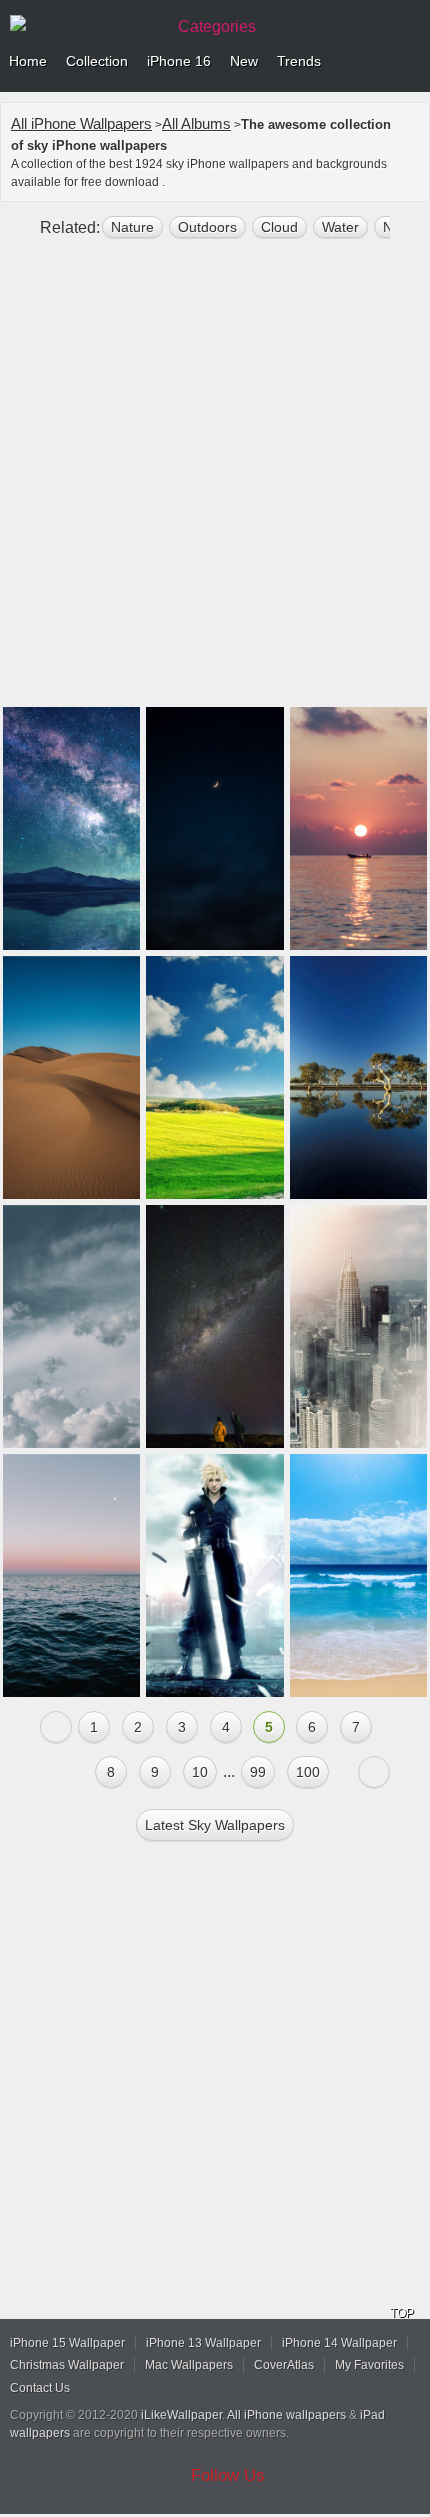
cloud (279, 227)
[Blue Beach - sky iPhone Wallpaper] (358, 1575)
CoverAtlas (284, 2365)
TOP (402, 2313)
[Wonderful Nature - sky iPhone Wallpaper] (214, 1077)
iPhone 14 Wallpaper (339, 2343)
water (340, 227)
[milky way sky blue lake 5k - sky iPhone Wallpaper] (71, 828)
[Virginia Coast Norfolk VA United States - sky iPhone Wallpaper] (71, 1575)
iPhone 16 (179, 61)
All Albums (196, 123)
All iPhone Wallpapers (81, 123)
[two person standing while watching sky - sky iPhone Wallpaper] (214, 1326)
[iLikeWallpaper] (85, 24)
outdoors (207, 227)
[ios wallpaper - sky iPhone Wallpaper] (71, 1326)
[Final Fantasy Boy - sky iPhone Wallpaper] (214, 1575)
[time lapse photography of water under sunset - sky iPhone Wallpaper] (358, 828)
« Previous (56, 1727)
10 (200, 1772)
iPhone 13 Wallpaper (203, 2343)
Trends (299, 61)
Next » (374, 1772)
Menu (410, 62)
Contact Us (40, 2388)
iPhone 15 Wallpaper (67, 2343)
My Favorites (369, 2365)
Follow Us (228, 2475)
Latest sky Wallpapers (215, 1825)
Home (28, 61)
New (244, 61)
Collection (97, 61)
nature (132, 227)
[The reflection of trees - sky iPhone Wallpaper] (358, 1077)
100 (308, 1772)
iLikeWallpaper (181, 2415)
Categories (217, 26)
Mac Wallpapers (189, 2365)
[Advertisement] (215, 481)
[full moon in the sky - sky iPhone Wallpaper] (214, 828)
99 (258, 1772)
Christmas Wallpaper (67, 2365)
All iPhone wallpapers (286, 2415)
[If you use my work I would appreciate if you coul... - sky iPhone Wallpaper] (71, 1077)
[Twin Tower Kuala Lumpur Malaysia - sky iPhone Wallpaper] (358, 1326)
